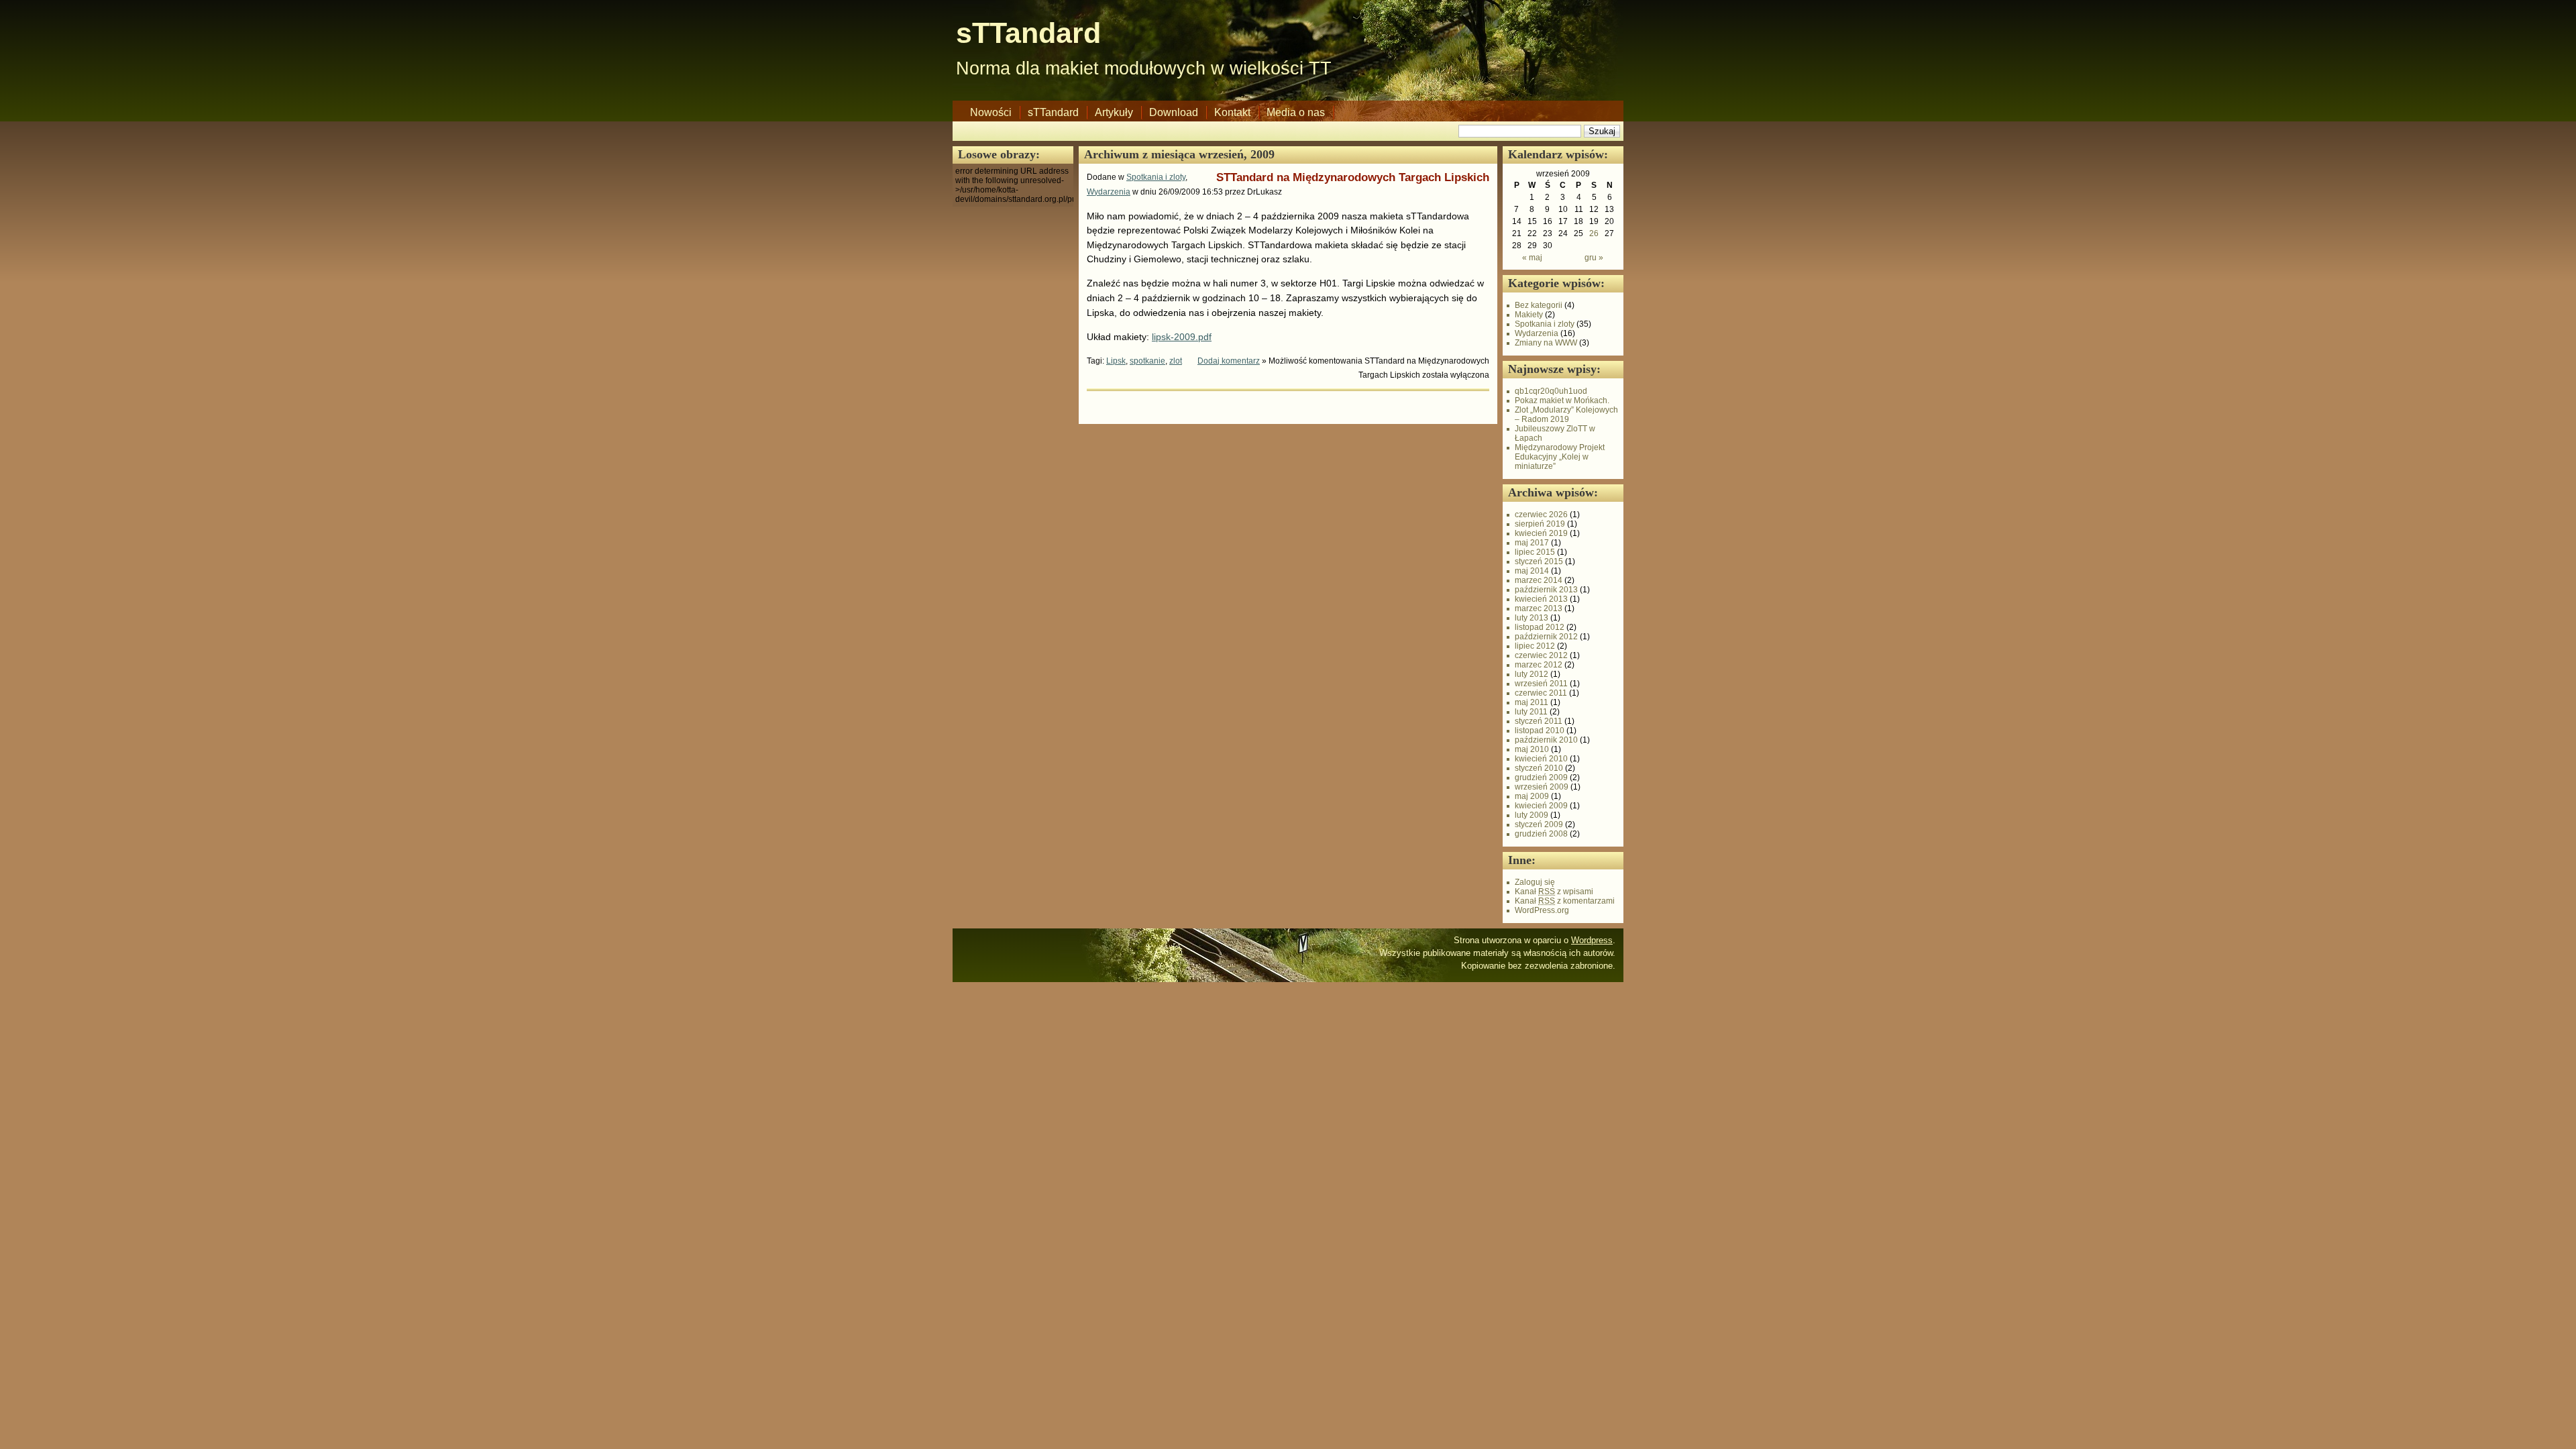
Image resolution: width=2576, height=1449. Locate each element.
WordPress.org (1542, 910)
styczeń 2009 (1539, 824)
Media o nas (1296, 112)
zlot (1176, 361)
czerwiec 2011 (1541, 693)
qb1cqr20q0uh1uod (1551, 391)
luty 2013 (1532, 618)
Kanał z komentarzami (1565, 901)
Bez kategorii (1539, 305)
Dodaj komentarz (1229, 361)
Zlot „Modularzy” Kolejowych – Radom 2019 (1566, 415)
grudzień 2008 (1541, 834)
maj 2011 (1532, 702)
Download (1174, 112)
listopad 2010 (1540, 731)
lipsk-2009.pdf (1182, 337)
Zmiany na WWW (1546, 343)
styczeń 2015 (1539, 561)
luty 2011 (1531, 712)
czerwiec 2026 (1541, 515)
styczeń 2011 (1539, 721)
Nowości (991, 112)
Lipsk (1116, 361)
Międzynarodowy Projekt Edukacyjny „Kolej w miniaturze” (1560, 457)
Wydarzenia (1109, 192)
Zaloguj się (1535, 882)
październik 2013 (1546, 590)
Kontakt (1232, 112)
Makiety (1529, 315)
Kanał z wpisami (1554, 892)
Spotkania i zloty (1156, 177)
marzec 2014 (1539, 580)
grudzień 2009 (1541, 777)
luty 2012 (1532, 674)
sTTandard (1028, 33)
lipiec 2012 (1535, 646)
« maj (1532, 258)
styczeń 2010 (1539, 768)
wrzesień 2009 (1542, 787)
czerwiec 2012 (1541, 655)
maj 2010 (1532, 749)
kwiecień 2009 (1541, 806)
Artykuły (1114, 112)
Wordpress (1592, 940)
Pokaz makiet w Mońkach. (1562, 400)
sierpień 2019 (1540, 524)
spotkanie (1147, 361)
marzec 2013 (1539, 608)
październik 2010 (1546, 740)
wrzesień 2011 (1541, 684)
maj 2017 (1532, 543)
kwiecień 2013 (1541, 599)
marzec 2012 (1539, 665)
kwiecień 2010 (1541, 759)
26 (1594, 233)
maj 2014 (1532, 571)
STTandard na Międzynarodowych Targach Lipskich (1353, 177)
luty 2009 (1532, 815)
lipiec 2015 (1535, 552)
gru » (1594, 258)
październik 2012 (1546, 637)
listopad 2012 (1540, 627)
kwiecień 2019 (1541, 533)
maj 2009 (1532, 796)
